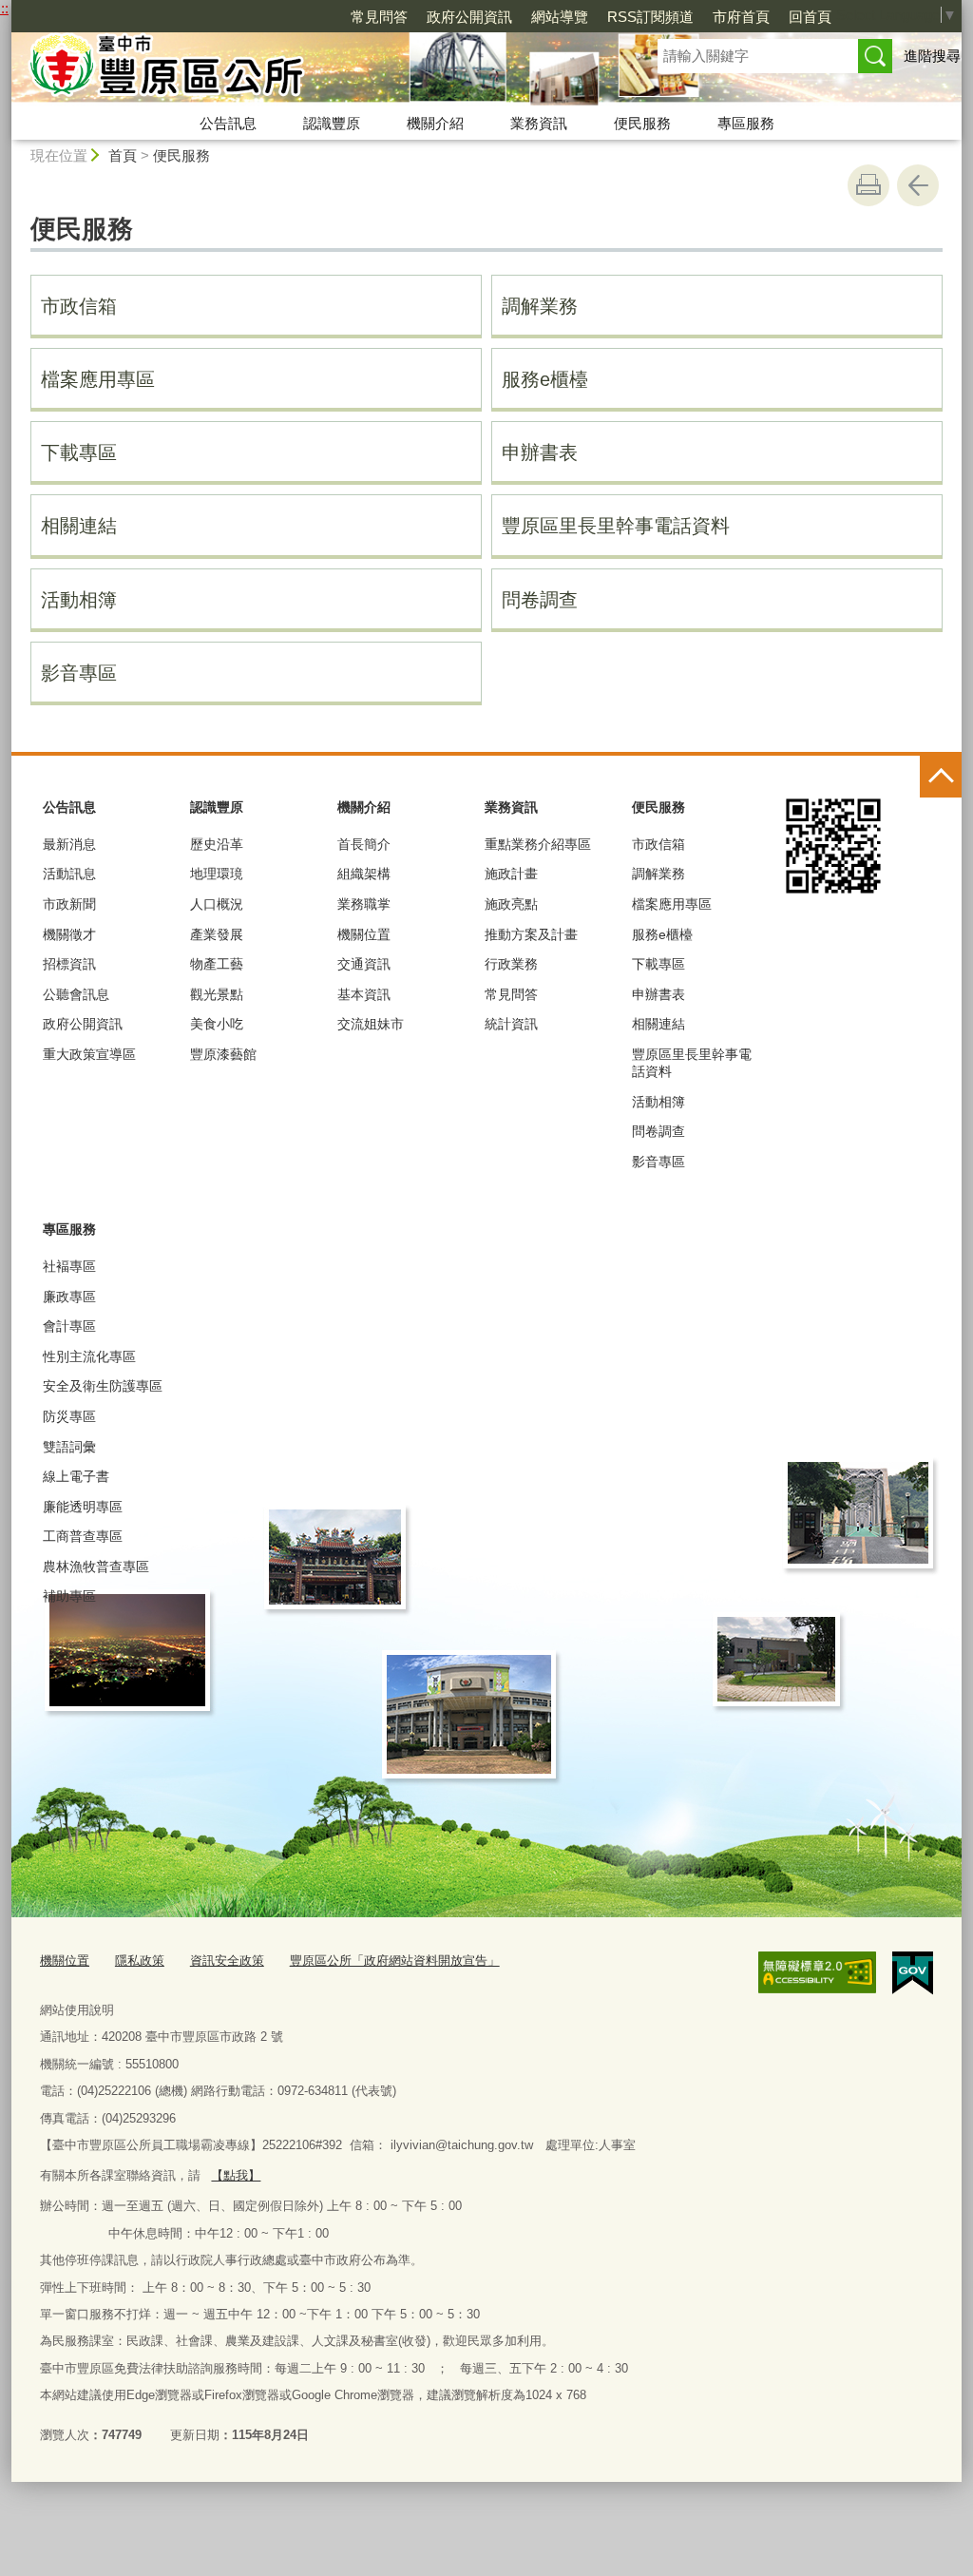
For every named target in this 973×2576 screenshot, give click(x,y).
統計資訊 (511, 1024)
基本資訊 (364, 994)
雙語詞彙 (69, 1447)
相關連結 (79, 526)
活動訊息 (69, 874)
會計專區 (69, 1326)
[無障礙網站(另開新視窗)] (817, 1972)
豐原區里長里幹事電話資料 (616, 526)
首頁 (123, 155)
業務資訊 (539, 123)
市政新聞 (69, 904)
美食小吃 (217, 1024)
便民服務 (642, 123)
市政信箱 (79, 306)
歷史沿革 (217, 844)
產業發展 (217, 934)
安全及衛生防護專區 (103, 1386)
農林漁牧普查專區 (96, 1567)
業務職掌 (364, 904)
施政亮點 (511, 904)
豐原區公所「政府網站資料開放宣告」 (395, 1961)
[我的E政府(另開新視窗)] (913, 1973)
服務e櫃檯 (545, 379)
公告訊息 (228, 123)
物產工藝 (217, 964)
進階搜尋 (932, 56)
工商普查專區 (83, 1536)
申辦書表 (540, 452)
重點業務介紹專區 (538, 844)
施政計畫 (511, 874)
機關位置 (364, 934)
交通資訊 (364, 964)
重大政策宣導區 (89, 1054)
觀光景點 (217, 994)
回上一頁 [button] (918, 185)
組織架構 (364, 874)
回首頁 (810, 17)
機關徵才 (69, 934)
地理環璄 (217, 874)
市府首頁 (741, 17)
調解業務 (540, 306)
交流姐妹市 (371, 1024)
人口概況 (217, 904)
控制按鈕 (941, 777)
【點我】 (236, 2175)
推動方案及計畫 (531, 934)
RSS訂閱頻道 (650, 17)
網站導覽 (560, 17)
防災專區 (69, 1416)
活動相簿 (79, 600)
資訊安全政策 (227, 1961)
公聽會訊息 (76, 994)
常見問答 (379, 17)
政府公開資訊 (469, 17)
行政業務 (511, 964)
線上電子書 (76, 1476)
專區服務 (746, 123)
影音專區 (79, 673)
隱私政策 (140, 1961)
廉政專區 (69, 1297)
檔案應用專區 (98, 379)
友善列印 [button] (868, 185)
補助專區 (69, 1596)
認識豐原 (332, 123)
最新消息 (69, 844)
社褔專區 (69, 1266)
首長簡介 (364, 844)
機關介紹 (435, 123)
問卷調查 (540, 600)
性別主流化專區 (89, 1356)
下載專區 (79, 452)
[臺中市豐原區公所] (312, 69)
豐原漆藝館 (223, 1054)
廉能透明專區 (83, 1507)
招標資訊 (69, 964)
